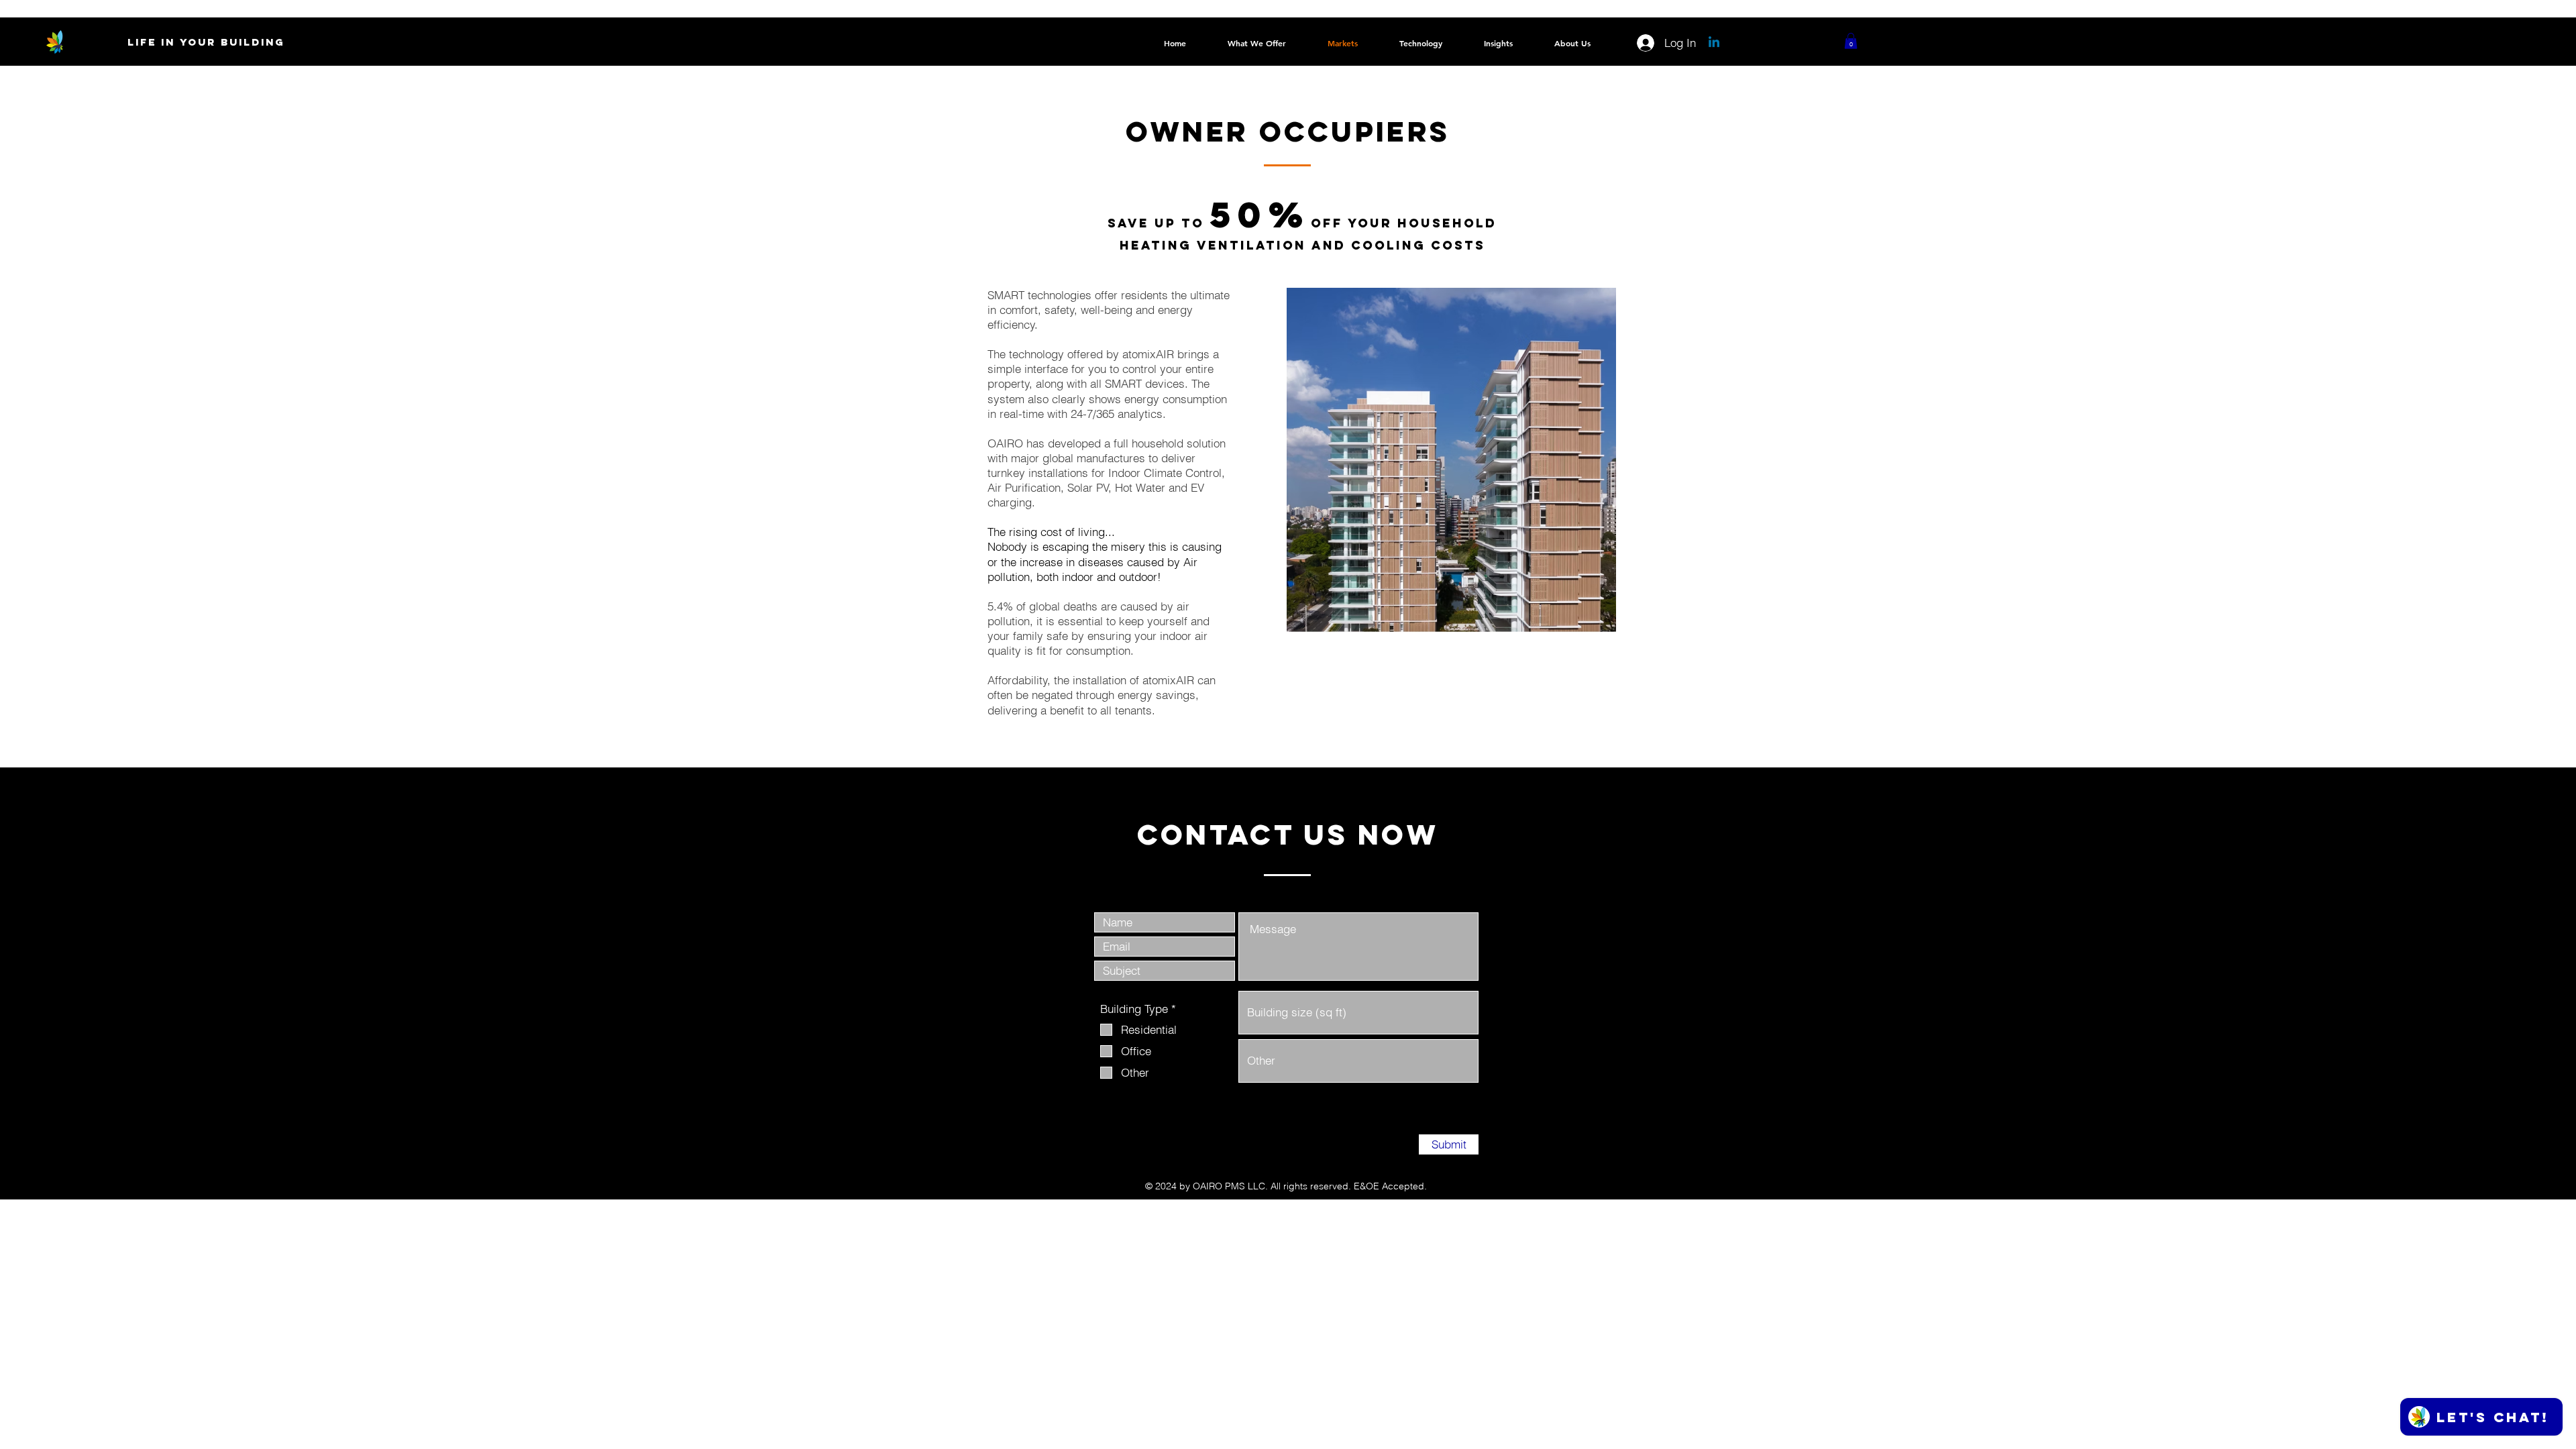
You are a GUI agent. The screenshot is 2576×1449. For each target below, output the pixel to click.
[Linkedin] (1714, 43)
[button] (1851, 41)
